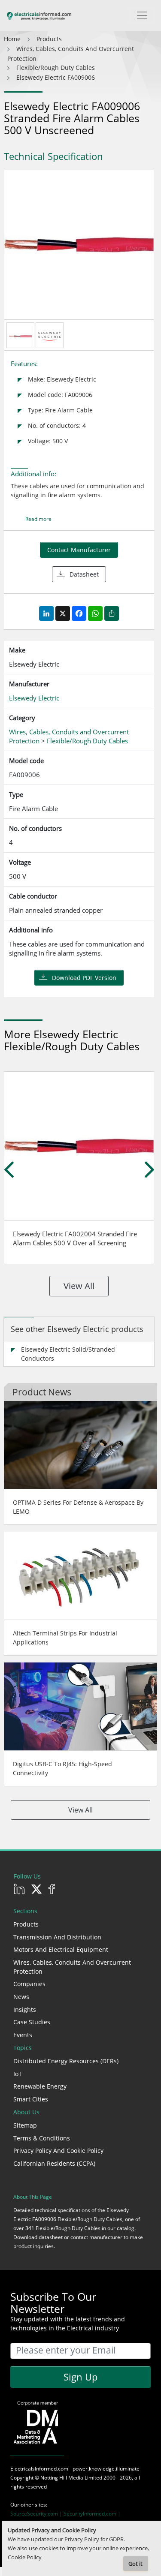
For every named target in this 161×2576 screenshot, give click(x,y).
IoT (18, 2074)
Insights (25, 2009)
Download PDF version (84, 978)
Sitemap (25, 2125)
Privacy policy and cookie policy (58, 2151)
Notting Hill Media (62, 2478)
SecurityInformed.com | (92, 2514)
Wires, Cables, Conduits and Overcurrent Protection (72, 1967)
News (21, 1997)
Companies (29, 1984)
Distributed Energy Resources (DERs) (66, 2061)
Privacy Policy (82, 2539)
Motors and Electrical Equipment (61, 1949)
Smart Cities (31, 2099)
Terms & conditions (42, 2138)
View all (79, 1286)
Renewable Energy (40, 2086)
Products (26, 1924)
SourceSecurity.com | (37, 2514)
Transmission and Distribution (57, 1937)
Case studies (32, 2022)
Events (23, 2035)
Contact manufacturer (79, 550)
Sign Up (80, 2377)
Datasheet (84, 574)
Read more (38, 519)
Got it (135, 2564)
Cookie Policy (25, 2557)
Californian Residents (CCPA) (54, 2163)
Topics (23, 2048)
